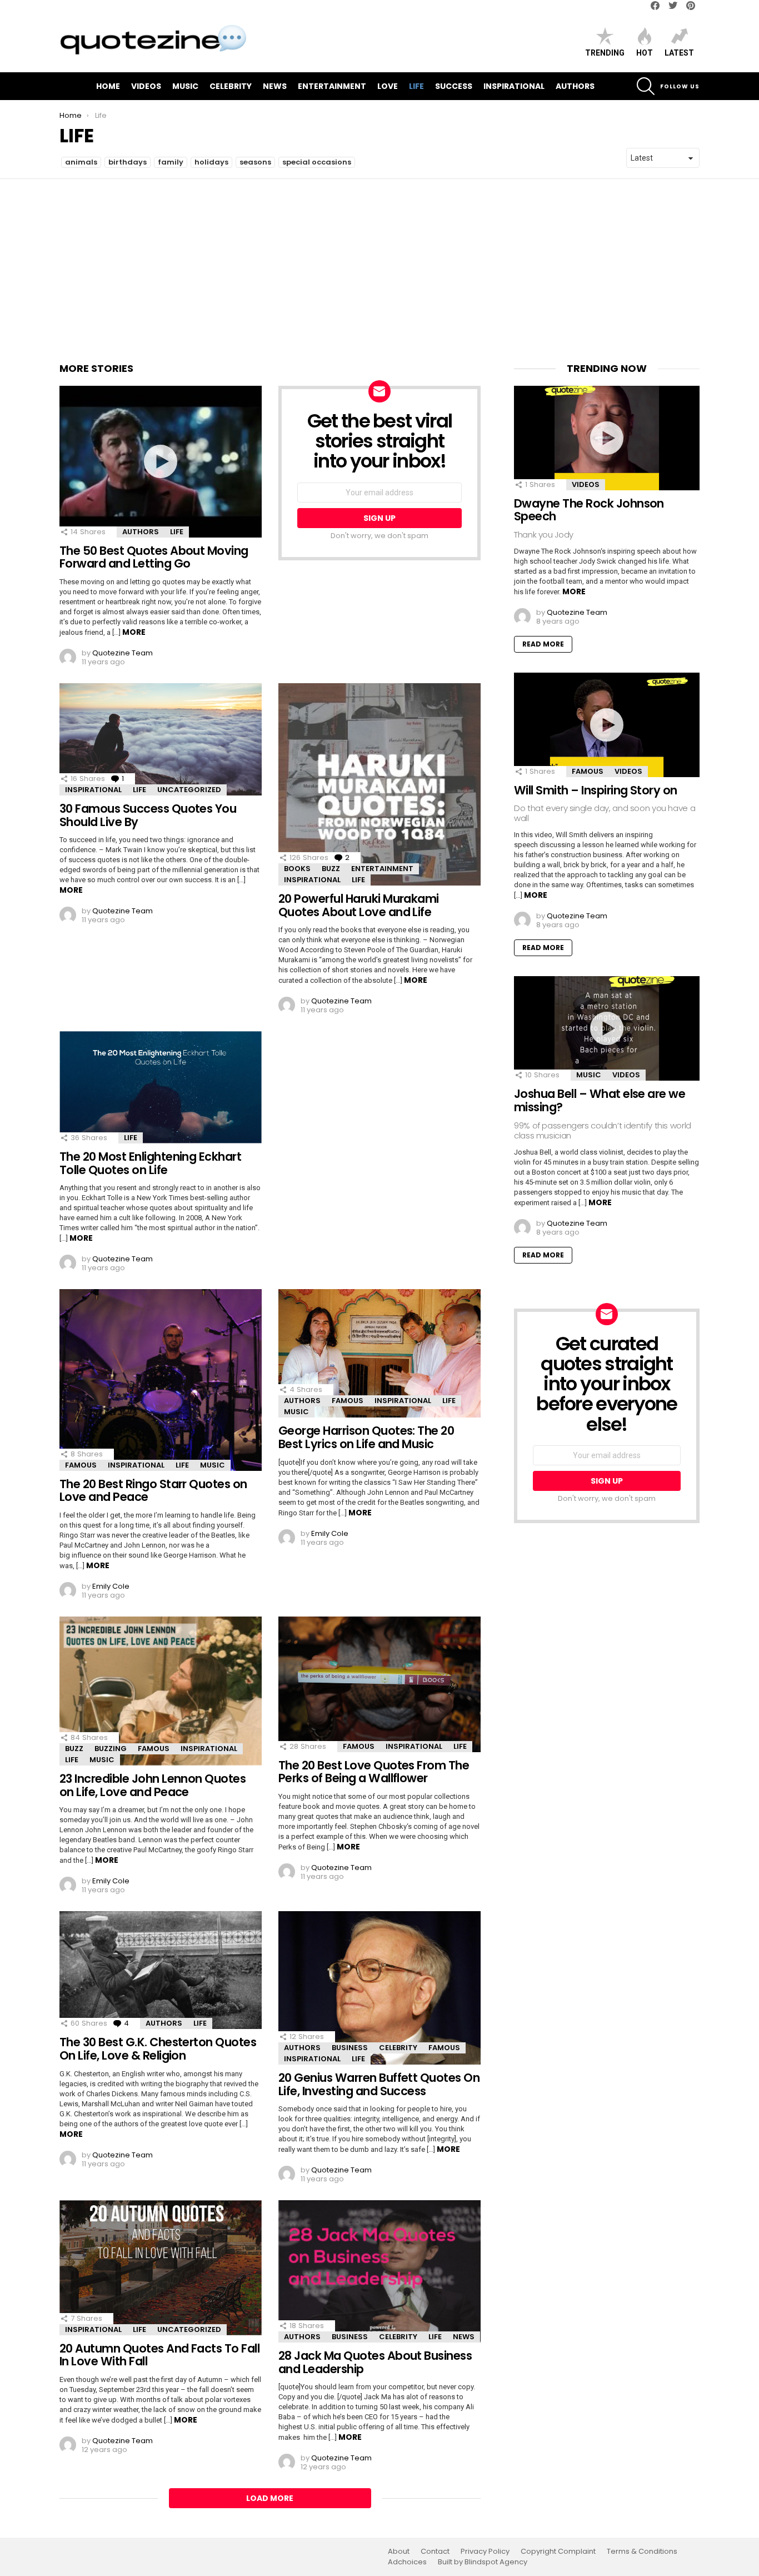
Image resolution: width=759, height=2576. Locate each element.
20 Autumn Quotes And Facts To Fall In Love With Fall (159, 2355)
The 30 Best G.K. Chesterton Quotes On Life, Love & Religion (158, 2049)
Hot (645, 53)
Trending (605, 53)
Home (108, 86)
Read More (543, 644)
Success (454, 86)
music (185, 86)
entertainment (332, 86)
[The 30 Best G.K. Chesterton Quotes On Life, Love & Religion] (161, 1970)
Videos (146, 86)
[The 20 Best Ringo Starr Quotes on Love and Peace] (161, 1380)
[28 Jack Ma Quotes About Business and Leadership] (379, 2271)
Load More (270, 2498)
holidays (211, 162)
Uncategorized (189, 790)
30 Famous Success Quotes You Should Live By (148, 815)
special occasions (317, 162)
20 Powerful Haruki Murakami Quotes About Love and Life (359, 905)
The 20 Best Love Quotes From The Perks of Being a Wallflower (374, 1772)
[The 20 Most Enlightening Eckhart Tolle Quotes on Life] (161, 1087)
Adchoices (407, 2562)
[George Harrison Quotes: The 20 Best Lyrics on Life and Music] (379, 1353)
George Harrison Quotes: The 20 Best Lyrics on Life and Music (366, 1437)
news (275, 86)
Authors (575, 86)
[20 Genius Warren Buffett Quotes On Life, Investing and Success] (379, 1988)
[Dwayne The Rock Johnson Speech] (607, 438)
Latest (679, 53)
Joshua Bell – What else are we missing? (600, 1100)
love (388, 86)
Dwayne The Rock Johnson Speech (589, 510)
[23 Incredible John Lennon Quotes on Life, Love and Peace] (161, 1691)
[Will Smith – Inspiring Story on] (607, 725)
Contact (435, 2552)
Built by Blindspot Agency (483, 2562)
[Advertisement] (379, 262)
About (399, 2552)
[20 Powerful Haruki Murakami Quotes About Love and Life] (379, 784)
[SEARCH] (646, 86)
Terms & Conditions (642, 2552)
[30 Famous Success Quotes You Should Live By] (161, 739)
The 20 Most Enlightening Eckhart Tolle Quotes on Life (150, 1163)
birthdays (128, 162)
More (134, 632)
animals (81, 162)
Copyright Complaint (558, 2552)
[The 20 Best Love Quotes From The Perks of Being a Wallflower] (379, 1684)
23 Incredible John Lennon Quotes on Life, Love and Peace (153, 1785)
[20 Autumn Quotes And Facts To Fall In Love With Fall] (161, 2268)
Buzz (331, 869)
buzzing (111, 1749)
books (297, 869)
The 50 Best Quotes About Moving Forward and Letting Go (154, 557)
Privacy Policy (485, 2552)
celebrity (231, 86)
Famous (81, 1465)
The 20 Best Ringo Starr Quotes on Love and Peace (153, 1491)
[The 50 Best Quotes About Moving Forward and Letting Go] (161, 462)
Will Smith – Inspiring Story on (596, 790)
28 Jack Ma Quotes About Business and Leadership (375, 2362)
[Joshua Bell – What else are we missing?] (607, 1028)
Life (416, 86)
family (171, 162)
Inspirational (514, 86)
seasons (255, 162)
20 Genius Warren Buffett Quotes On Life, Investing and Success (379, 2084)
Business (350, 2048)
